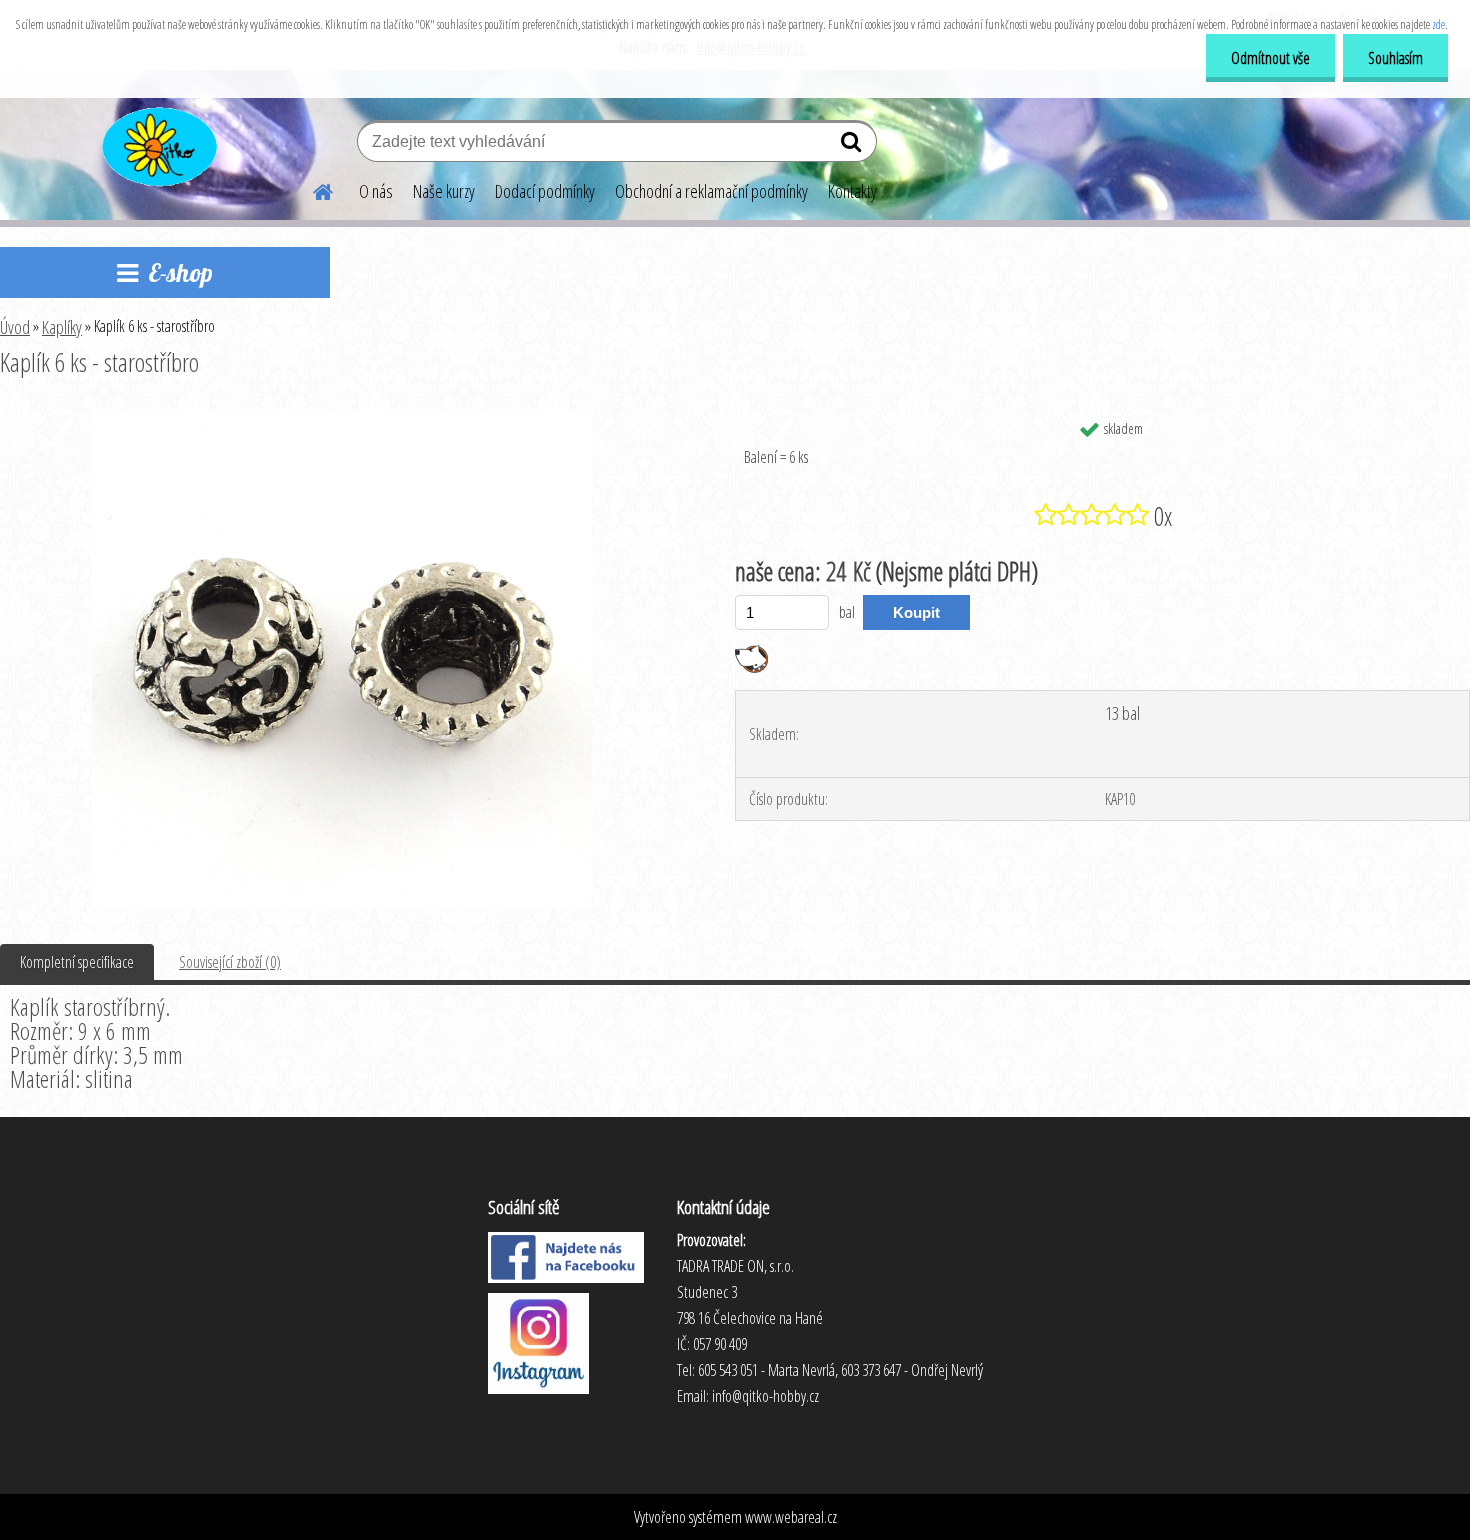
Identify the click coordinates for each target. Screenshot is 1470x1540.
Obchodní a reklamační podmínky (711, 191)
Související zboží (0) (230, 962)
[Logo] (157, 144)
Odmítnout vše (1270, 58)
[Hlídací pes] (751, 653)
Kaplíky (62, 327)
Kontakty (852, 191)
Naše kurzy (444, 191)
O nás (376, 191)
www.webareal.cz (791, 1517)
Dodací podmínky (545, 191)
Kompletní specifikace (77, 962)
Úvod (15, 327)
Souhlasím (1395, 58)
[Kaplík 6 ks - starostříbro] (342, 417)
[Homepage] (311, 189)
